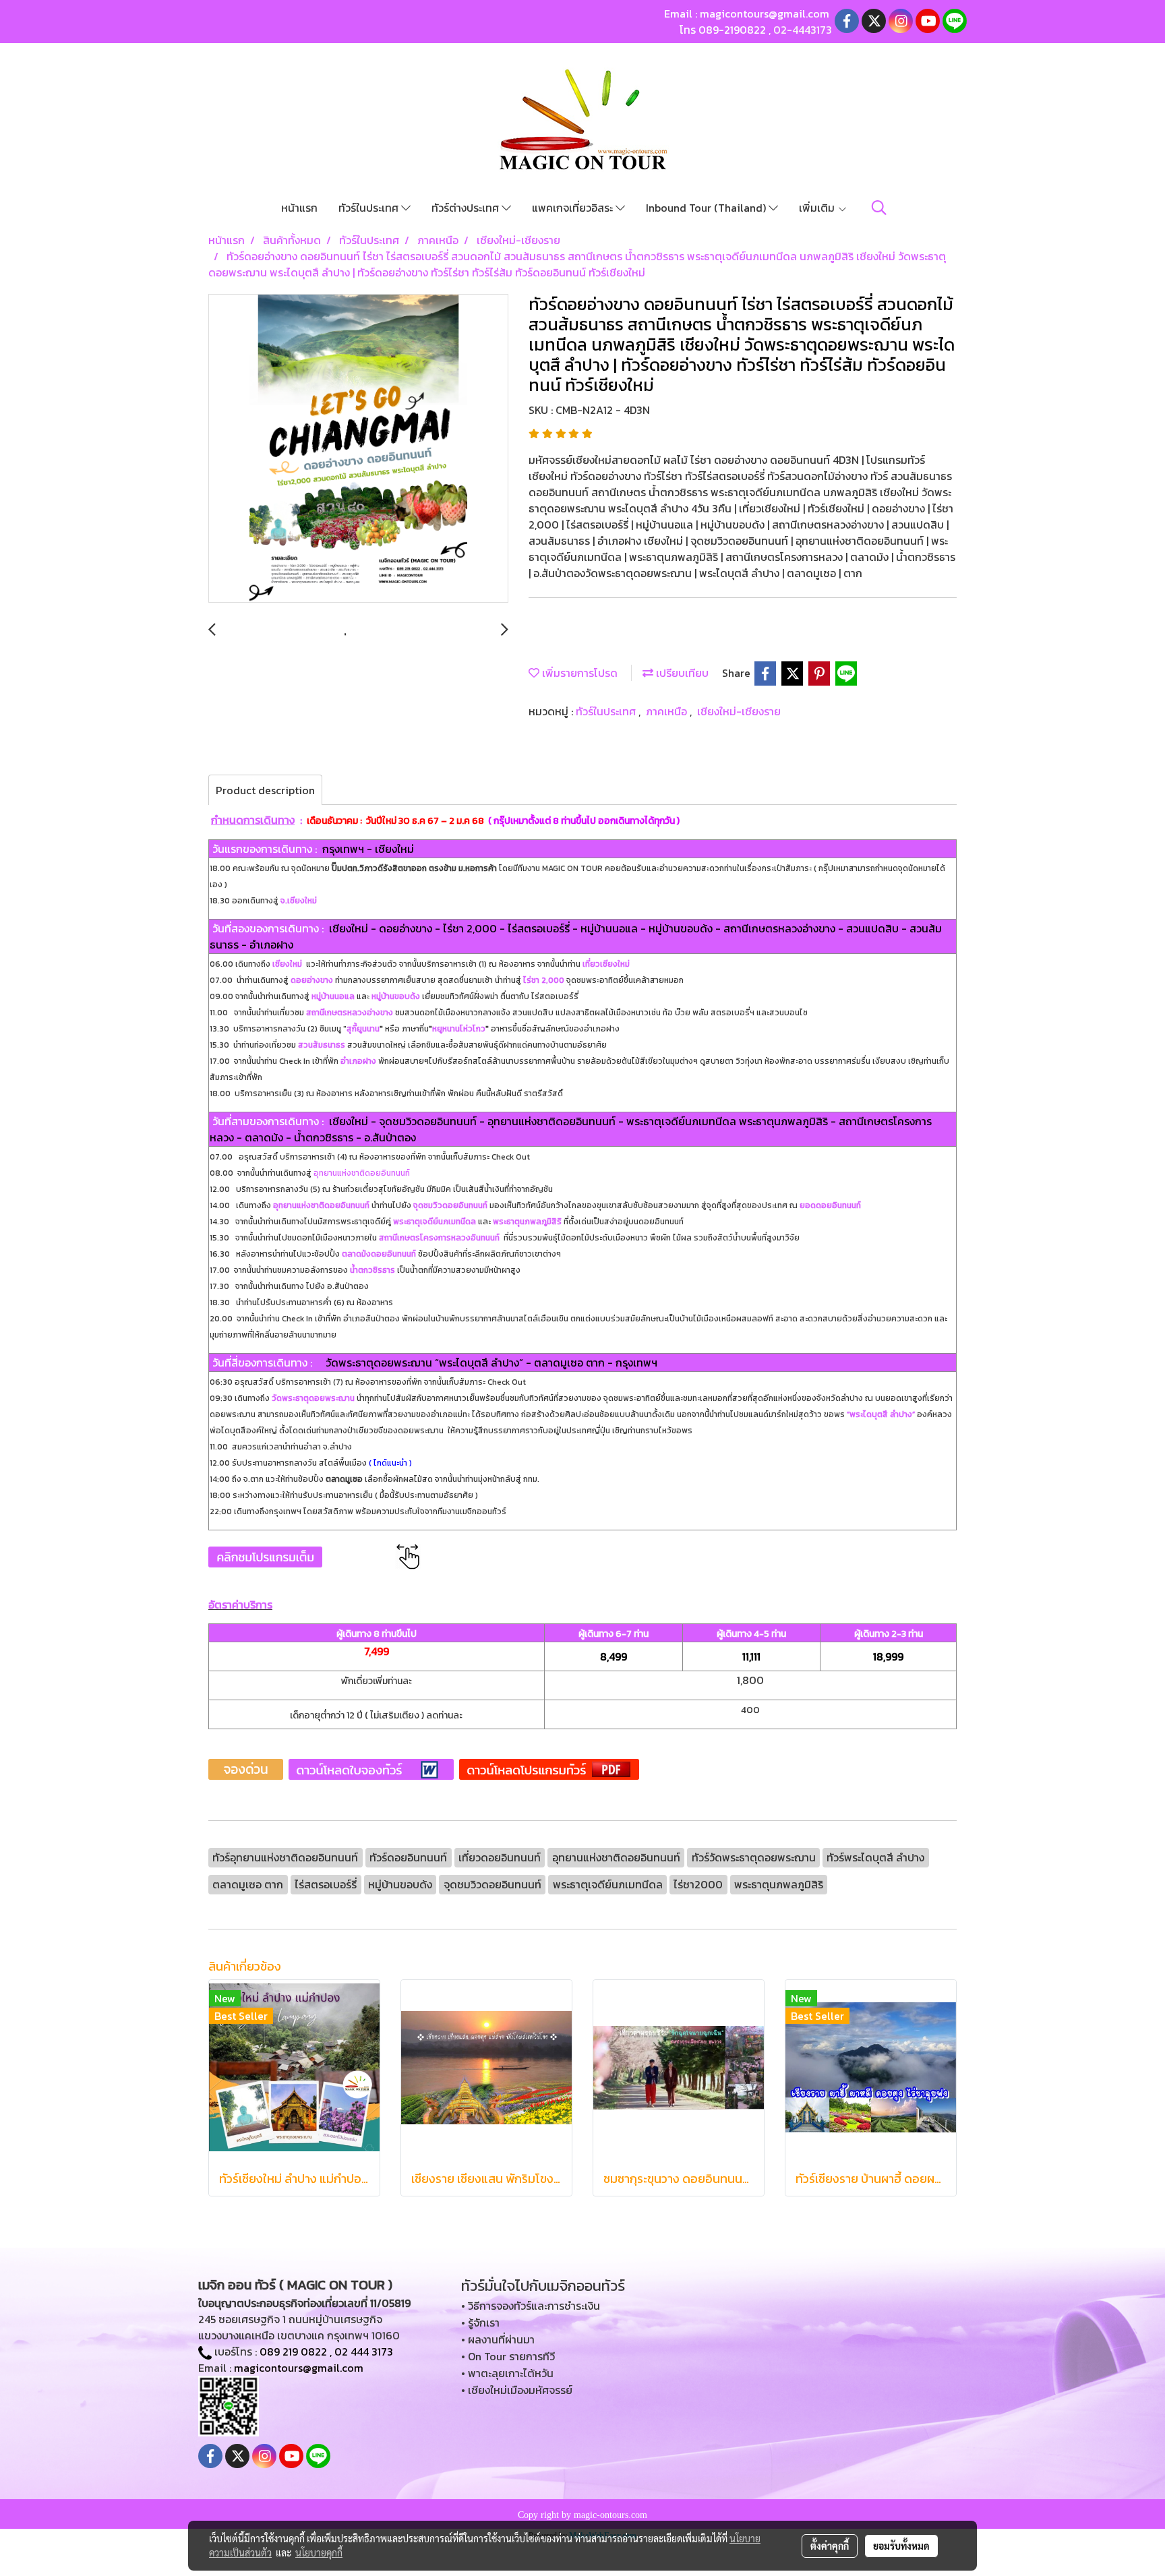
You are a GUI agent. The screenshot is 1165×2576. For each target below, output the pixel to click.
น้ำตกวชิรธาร (372, 1270)
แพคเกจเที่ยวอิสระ (574, 208)
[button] (879, 208)
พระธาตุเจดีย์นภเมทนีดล (435, 1222)
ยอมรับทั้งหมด (901, 2546)
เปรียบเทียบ (681, 673)
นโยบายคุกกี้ (319, 2552)
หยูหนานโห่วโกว (459, 1029)
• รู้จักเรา (480, 2323)
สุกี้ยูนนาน (363, 1029)
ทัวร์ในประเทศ (370, 208)
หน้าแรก (299, 208)
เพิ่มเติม (818, 208)
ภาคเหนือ (668, 711)
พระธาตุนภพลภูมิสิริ (527, 1222)
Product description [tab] (265, 790)
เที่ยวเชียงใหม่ (605, 964)
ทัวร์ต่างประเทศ (467, 208)
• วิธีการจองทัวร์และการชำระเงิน (531, 2306)
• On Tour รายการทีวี (508, 2356)
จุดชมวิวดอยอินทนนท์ (450, 1205)
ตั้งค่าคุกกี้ (830, 2546)
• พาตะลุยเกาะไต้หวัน (507, 2373)
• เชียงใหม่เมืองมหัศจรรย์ (517, 2390)
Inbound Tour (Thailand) (707, 208)
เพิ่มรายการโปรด (578, 673)
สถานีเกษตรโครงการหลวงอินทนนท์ (439, 1238)
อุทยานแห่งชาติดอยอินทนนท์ (362, 1173)
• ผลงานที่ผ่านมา (498, 2339)
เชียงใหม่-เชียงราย (739, 711)
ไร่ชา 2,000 (544, 980)
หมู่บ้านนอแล (333, 996)
